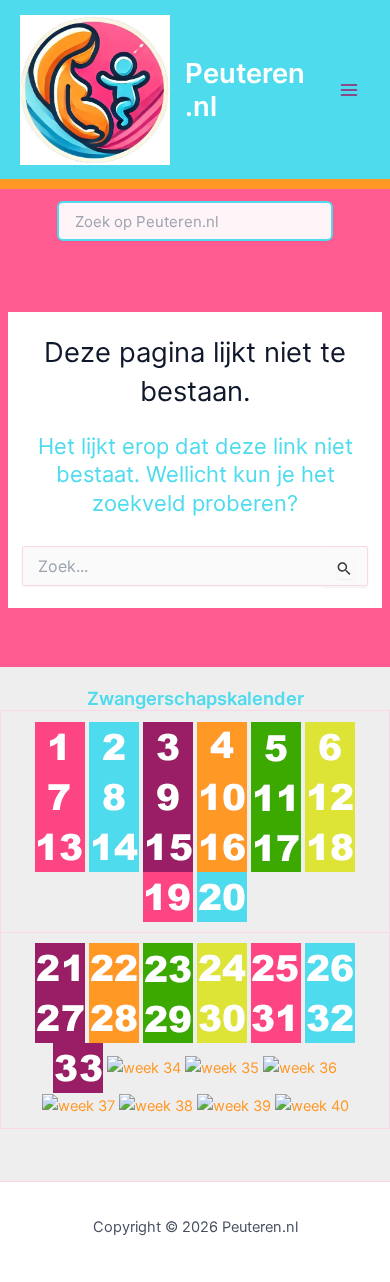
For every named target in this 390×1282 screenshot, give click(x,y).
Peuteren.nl (245, 89)
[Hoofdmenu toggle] (349, 90)
